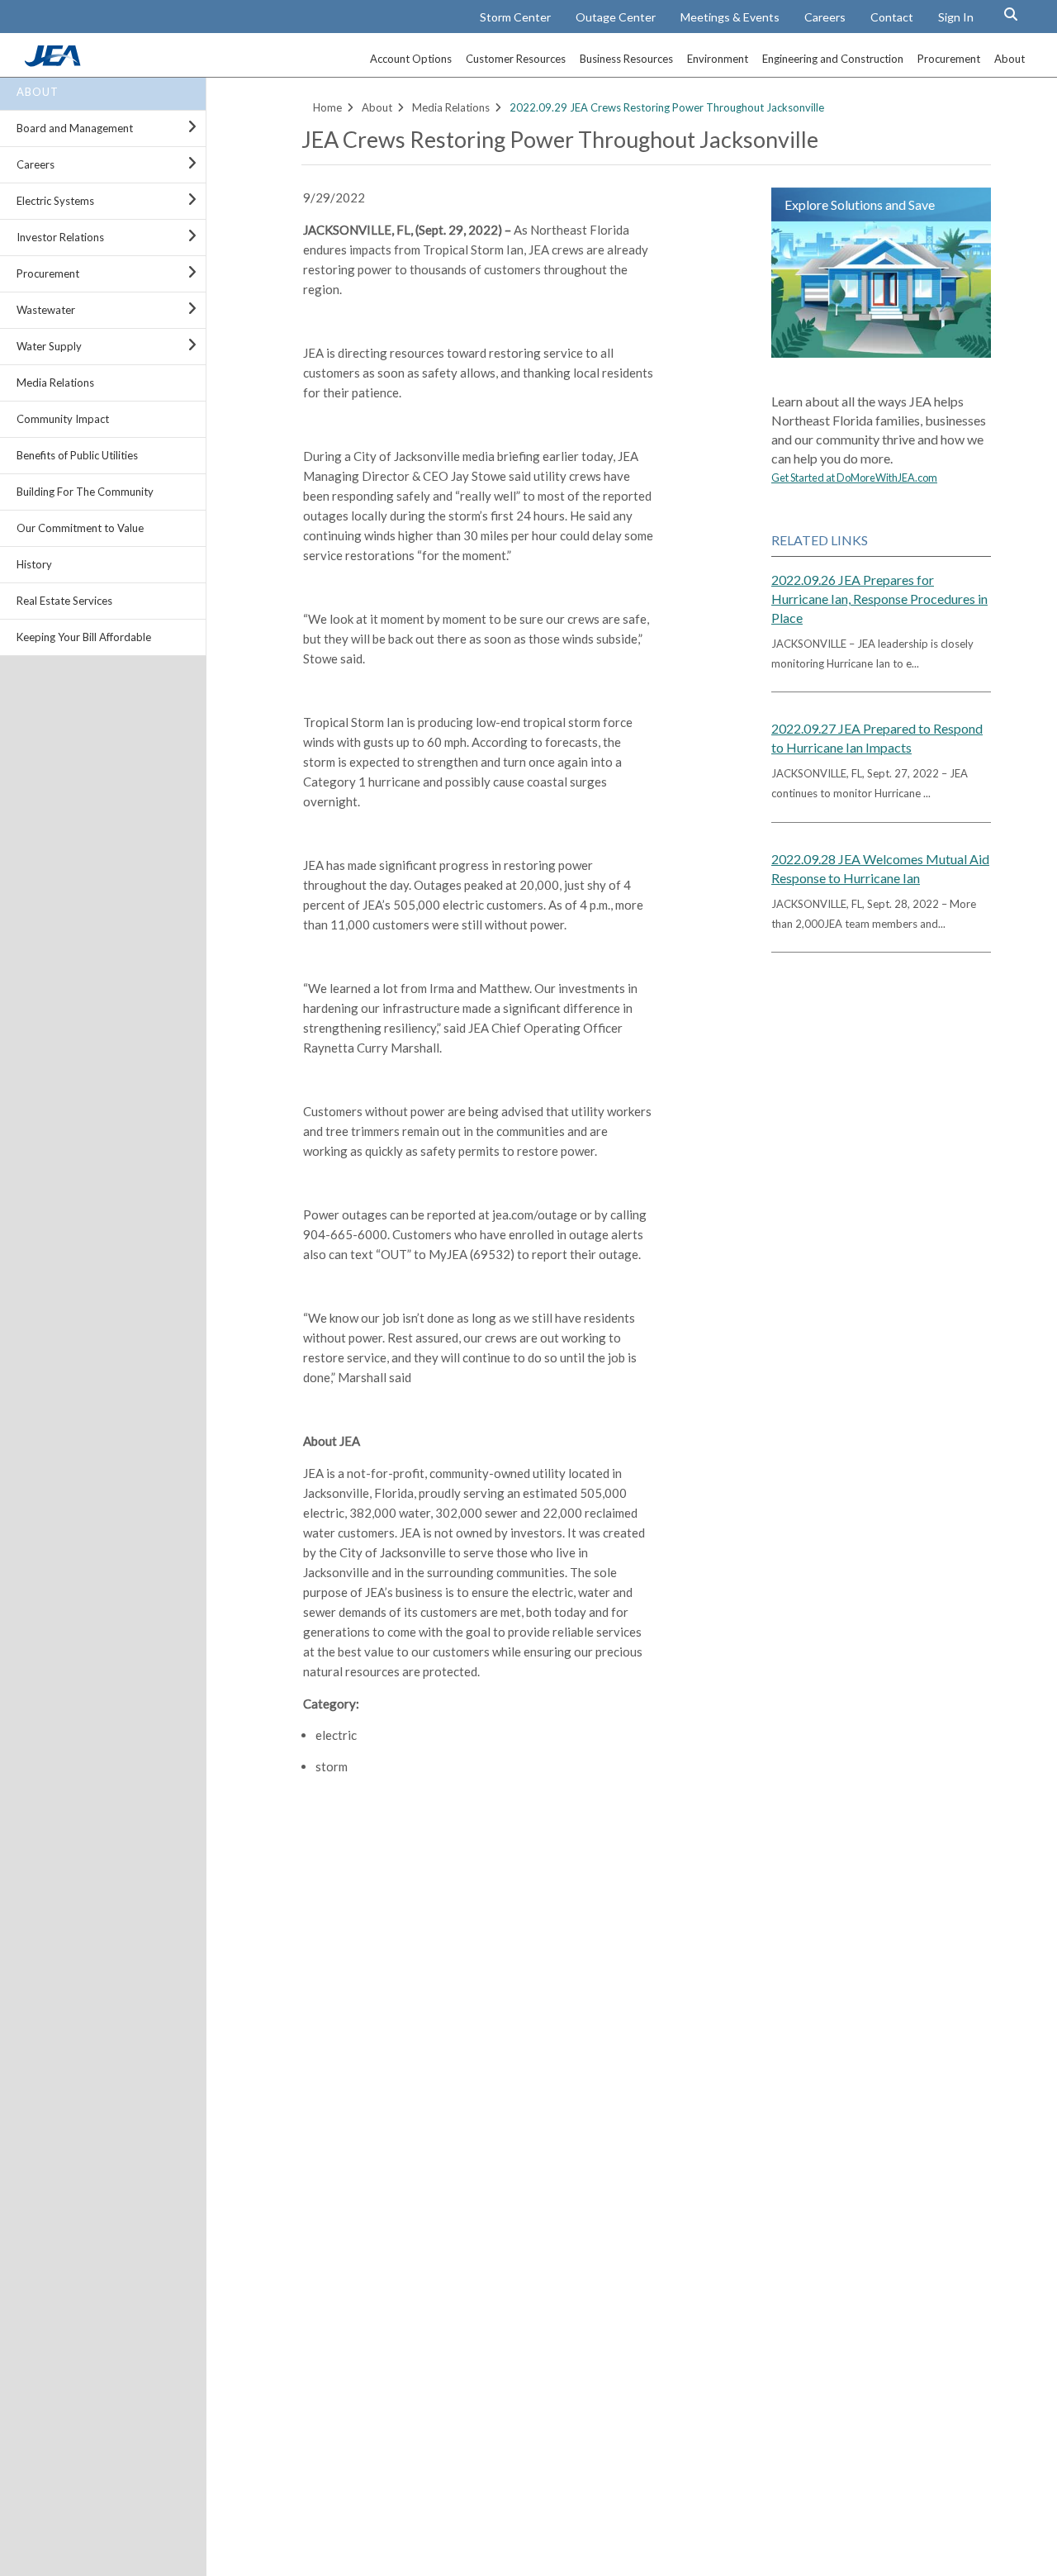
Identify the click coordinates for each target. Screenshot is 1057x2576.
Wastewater (46, 310)
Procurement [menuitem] (949, 59)
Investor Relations (60, 237)
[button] (1011, 14)
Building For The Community (85, 492)
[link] (55, 62)
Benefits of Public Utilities (77, 455)
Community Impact (63, 419)
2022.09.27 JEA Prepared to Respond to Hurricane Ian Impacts (877, 738)
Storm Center (515, 17)
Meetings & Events (730, 17)
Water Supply (49, 346)
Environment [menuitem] (718, 59)
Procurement (48, 273)
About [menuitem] (1010, 59)
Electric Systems (55, 201)
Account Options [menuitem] (411, 59)
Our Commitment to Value (80, 528)
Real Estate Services (64, 601)
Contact (892, 17)
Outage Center (616, 17)
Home (327, 107)
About (38, 92)
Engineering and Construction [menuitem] (833, 59)
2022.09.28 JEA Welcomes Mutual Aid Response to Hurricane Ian (880, 868)
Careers (825, 17)
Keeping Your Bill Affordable (84, 637)
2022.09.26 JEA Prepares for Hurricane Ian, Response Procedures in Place (879, 599)
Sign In (956, 17)
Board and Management (75, 128)
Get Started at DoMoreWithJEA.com (854, 478)
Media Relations (55, 383)
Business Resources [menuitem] (626, 59)
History (34, 564)
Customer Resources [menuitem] (516, 59)
